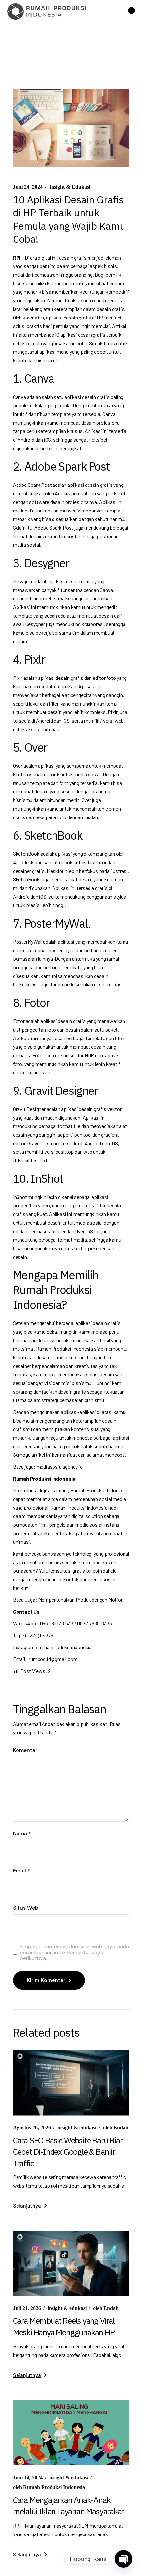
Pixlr (18, 678)
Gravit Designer (29, 1109)
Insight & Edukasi (70, 187)
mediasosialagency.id (60, 1467)
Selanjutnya (27, 2206)
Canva (19, 397)
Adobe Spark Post (32, 485)
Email (21, 1871)
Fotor (19, 1021)
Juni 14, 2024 (28, 2477)
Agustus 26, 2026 (32, 2128)
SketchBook (26, 854)
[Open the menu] (132, 12)
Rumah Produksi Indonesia (49, 2487)
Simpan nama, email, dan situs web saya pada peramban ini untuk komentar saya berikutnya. (74, 1952)
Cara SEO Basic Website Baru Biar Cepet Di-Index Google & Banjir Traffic (68, 2152)
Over (18, 766)
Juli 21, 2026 (27, 2308)
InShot (20, 1197)
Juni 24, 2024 (28, 187)
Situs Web (26, 1908)
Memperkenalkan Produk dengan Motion (81, 1600)
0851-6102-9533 (57, 1623)
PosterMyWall (28, 942)
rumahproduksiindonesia (65, 1647)
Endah (116, 2128)
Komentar (25, 1750)
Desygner (23, 581)
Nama (22, 1834)
